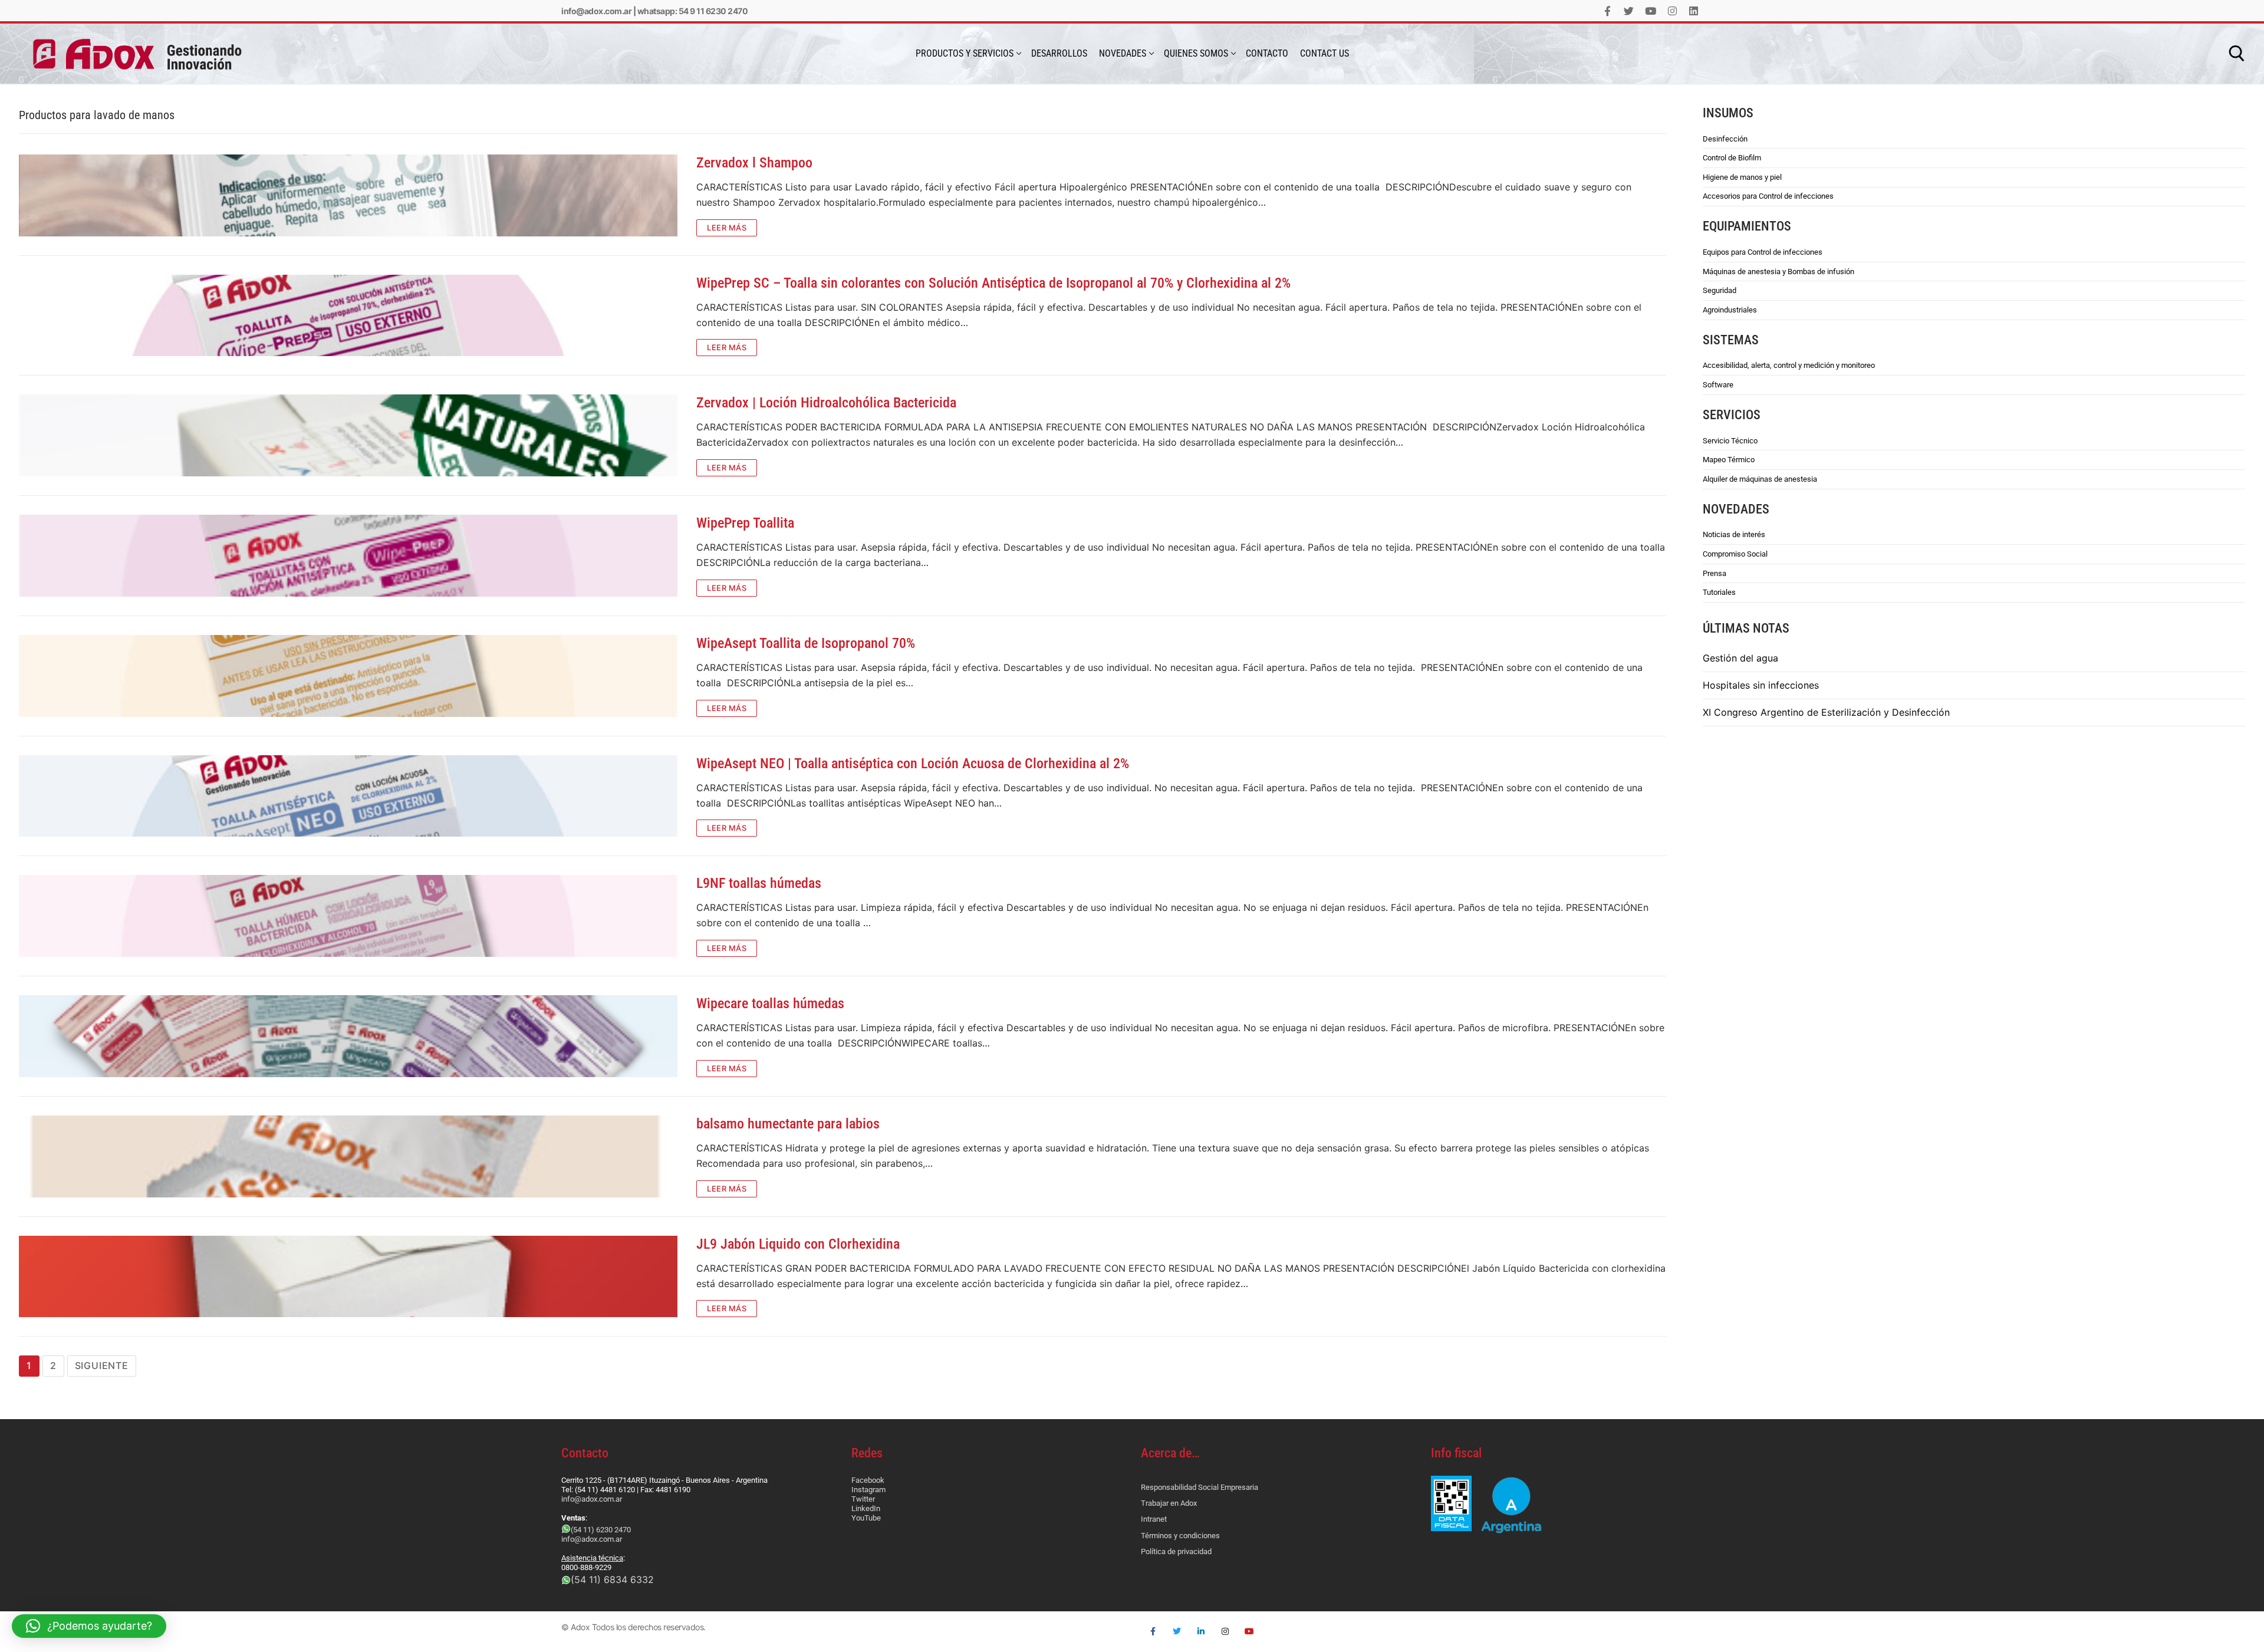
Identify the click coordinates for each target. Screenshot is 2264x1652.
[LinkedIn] (1694, 11)
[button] (89, 1626)
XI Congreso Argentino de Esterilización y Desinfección (1826, 712)
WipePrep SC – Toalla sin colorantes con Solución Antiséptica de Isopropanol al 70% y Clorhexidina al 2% (993, 283)
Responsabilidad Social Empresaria (1200, 1487)
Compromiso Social (1735, 554)
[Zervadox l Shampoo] (348, 195)
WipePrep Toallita (745, 523)
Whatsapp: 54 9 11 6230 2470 (693, 11)
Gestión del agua (1740, 658)
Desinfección (1725, 139)
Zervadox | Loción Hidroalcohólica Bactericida (826, 403)
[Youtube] (1651, 11)
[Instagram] (1672, 11)
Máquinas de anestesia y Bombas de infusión (1778, 272)
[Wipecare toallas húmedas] (348, 1036)
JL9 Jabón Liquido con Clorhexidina (798, 1244)
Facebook (868, 1480)
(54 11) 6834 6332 (612, 1579)
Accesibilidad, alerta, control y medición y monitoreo (1789, 365)
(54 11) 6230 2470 (601, 1530)
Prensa (1715, 573)
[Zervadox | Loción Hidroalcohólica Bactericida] (348, 435)
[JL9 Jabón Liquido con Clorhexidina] (348, 1277)
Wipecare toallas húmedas (770, 1003)
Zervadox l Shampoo (754, 163)
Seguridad (1720, 290)
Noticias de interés (1734, 534)
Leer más (727, 228)
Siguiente (102, 1365)
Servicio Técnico (1730, 441)
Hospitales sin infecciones (1761, 685)
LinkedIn (866, 1508)
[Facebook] (1607, 11)
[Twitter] (1629, 11)
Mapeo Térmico (1729, 460)
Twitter (863, 1499)
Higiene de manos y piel (1742, 177)
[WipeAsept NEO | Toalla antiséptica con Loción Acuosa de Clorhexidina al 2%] (348, 796)
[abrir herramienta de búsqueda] (2237, 54)
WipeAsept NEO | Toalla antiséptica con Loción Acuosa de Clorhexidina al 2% (913, 764)
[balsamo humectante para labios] (348, 1156)
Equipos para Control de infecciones (1763, 252)
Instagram (868, 1490)
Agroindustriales (1730, 310)
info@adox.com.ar (596, 11)
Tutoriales (1719, 592)
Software (1718, 385)
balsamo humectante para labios (788, 1124)
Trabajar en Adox (1169, 1503)
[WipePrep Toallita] (348, 556)
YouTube (866, 1518)
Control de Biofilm (1732, 158)
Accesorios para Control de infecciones (1768, 196)
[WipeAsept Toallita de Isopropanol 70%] (348, 676)
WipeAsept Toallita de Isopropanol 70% (806, 643)
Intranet (1154, 1519)
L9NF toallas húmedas (759, 883)
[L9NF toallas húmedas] (348, 916)
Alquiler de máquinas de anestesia (1760, 479)
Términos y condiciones (1180, 1536)
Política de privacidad (1176, 1551)
